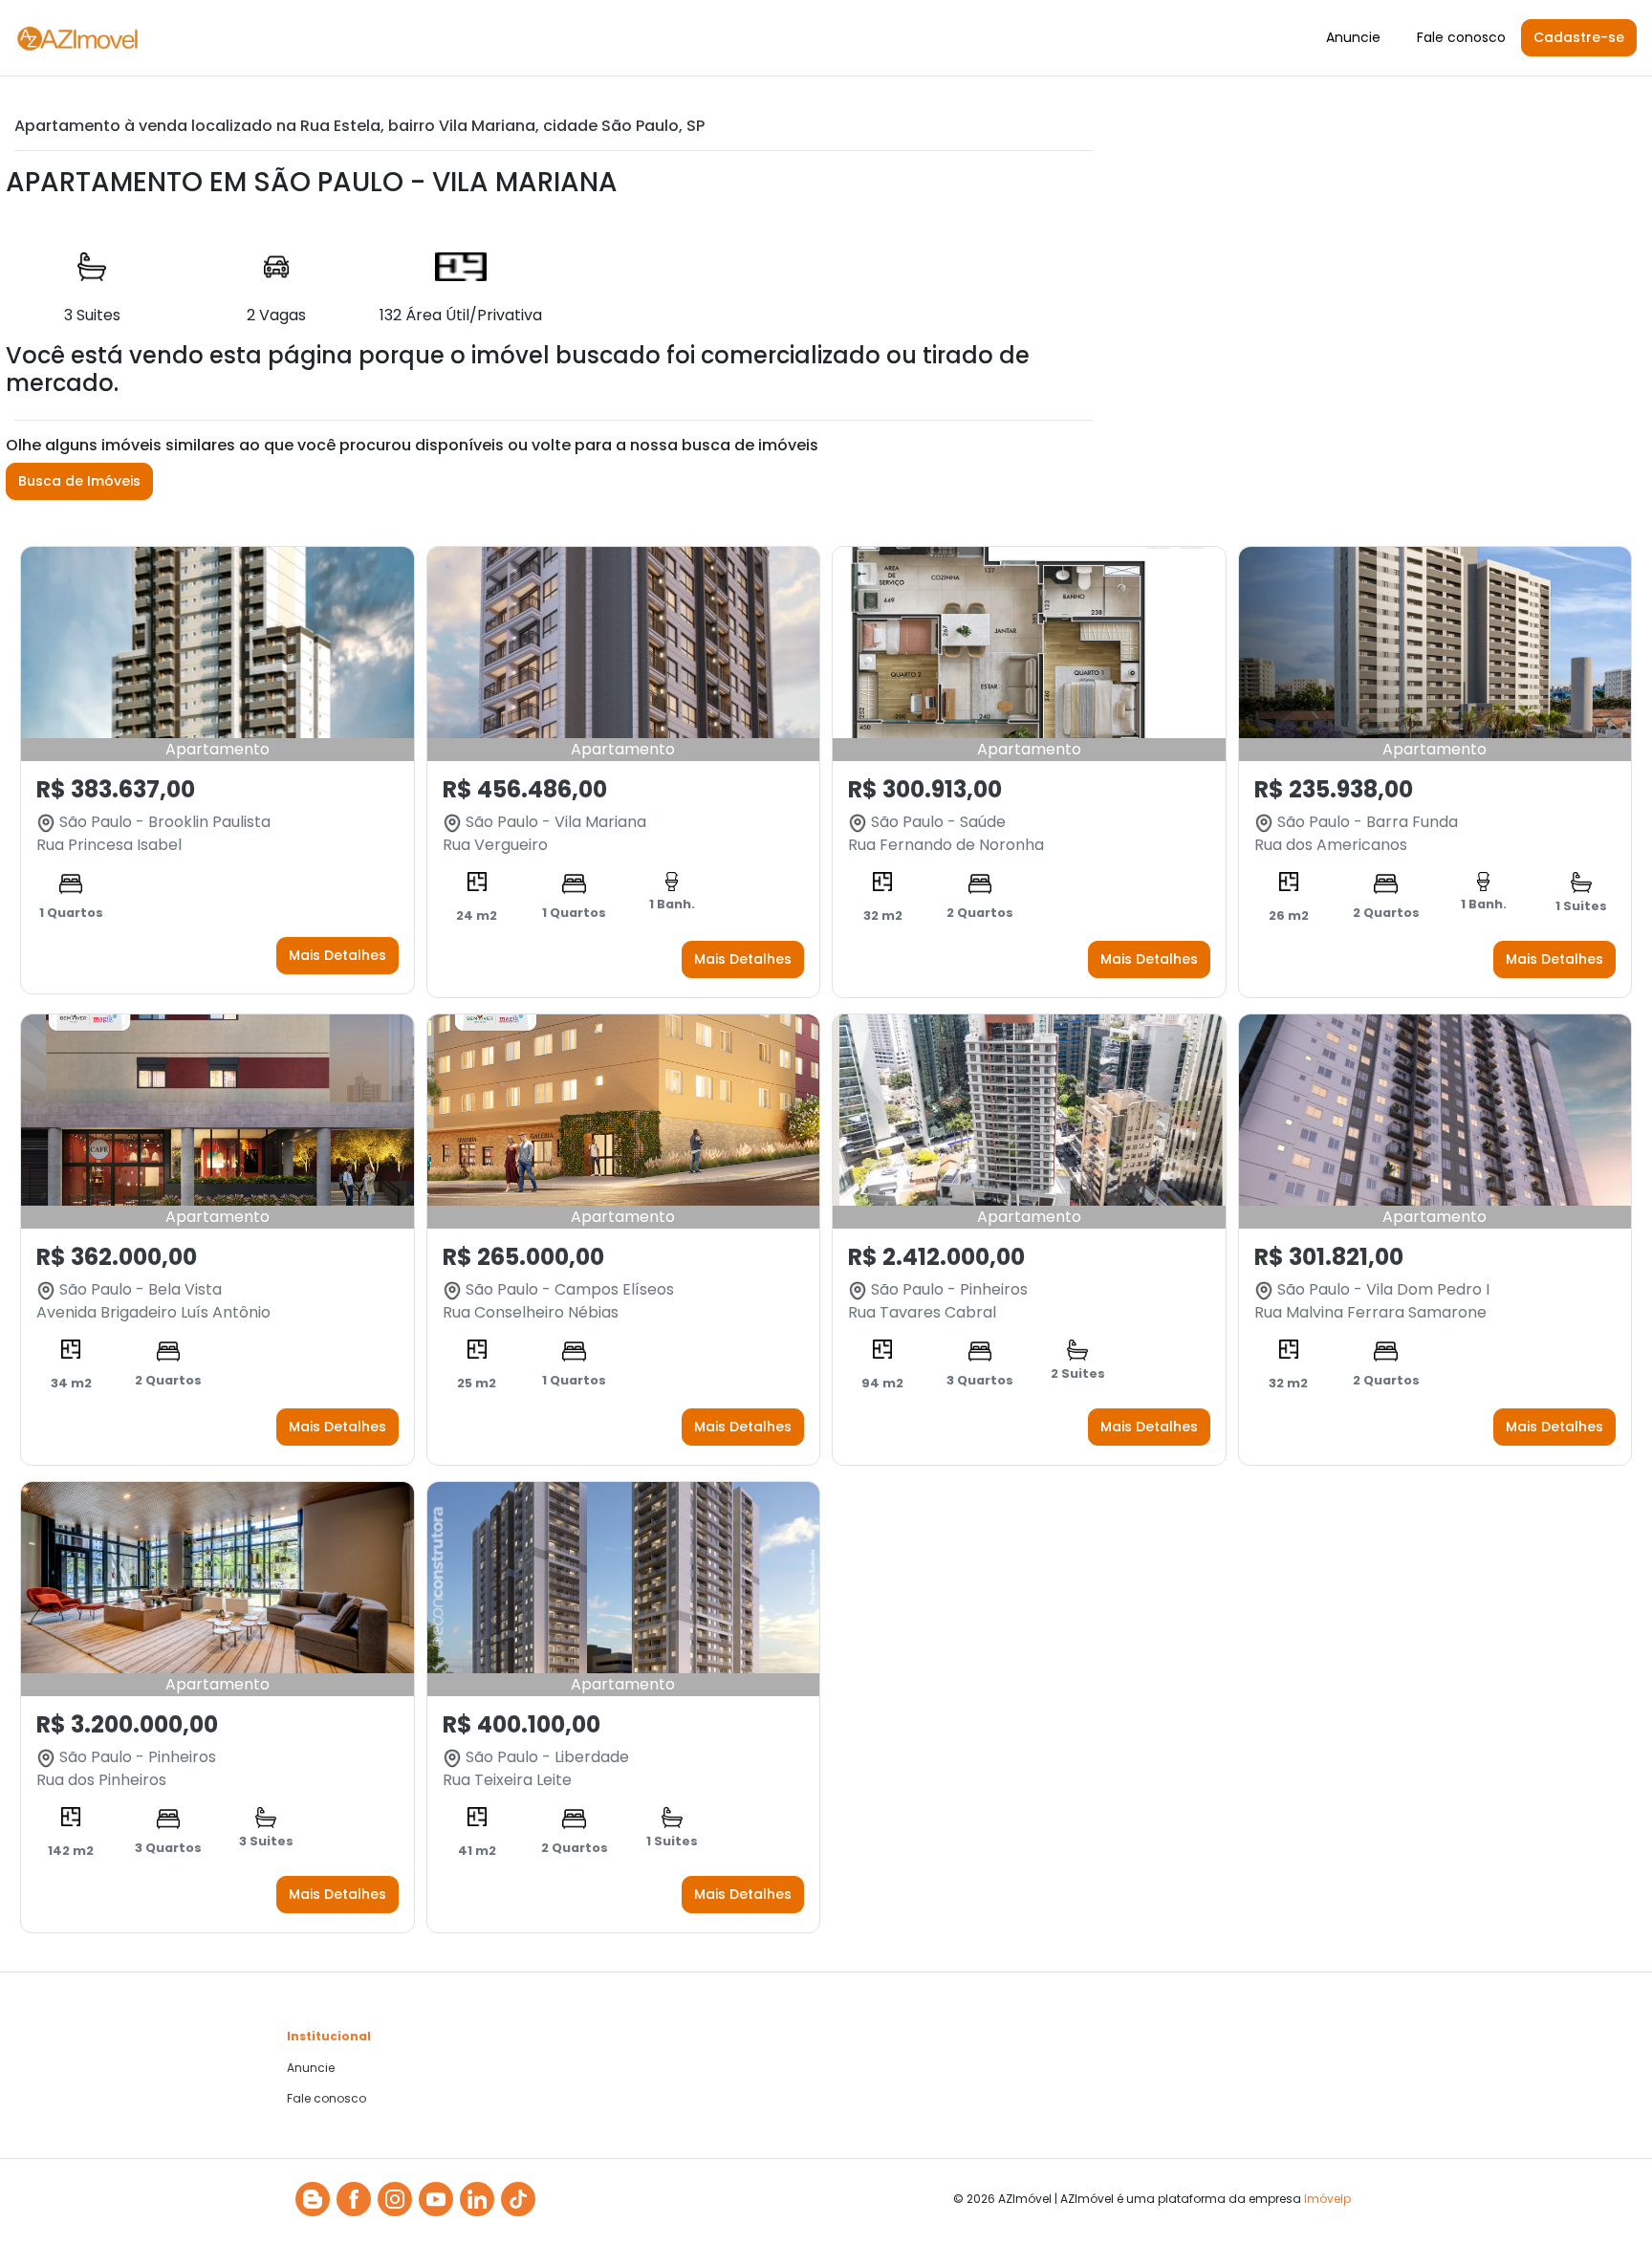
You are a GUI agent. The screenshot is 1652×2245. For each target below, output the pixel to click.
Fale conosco (1461, 37)
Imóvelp (1327, 2199)
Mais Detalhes (337, 955)
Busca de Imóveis (79, 481)
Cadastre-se (1579, 37)
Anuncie (1353, 37)
